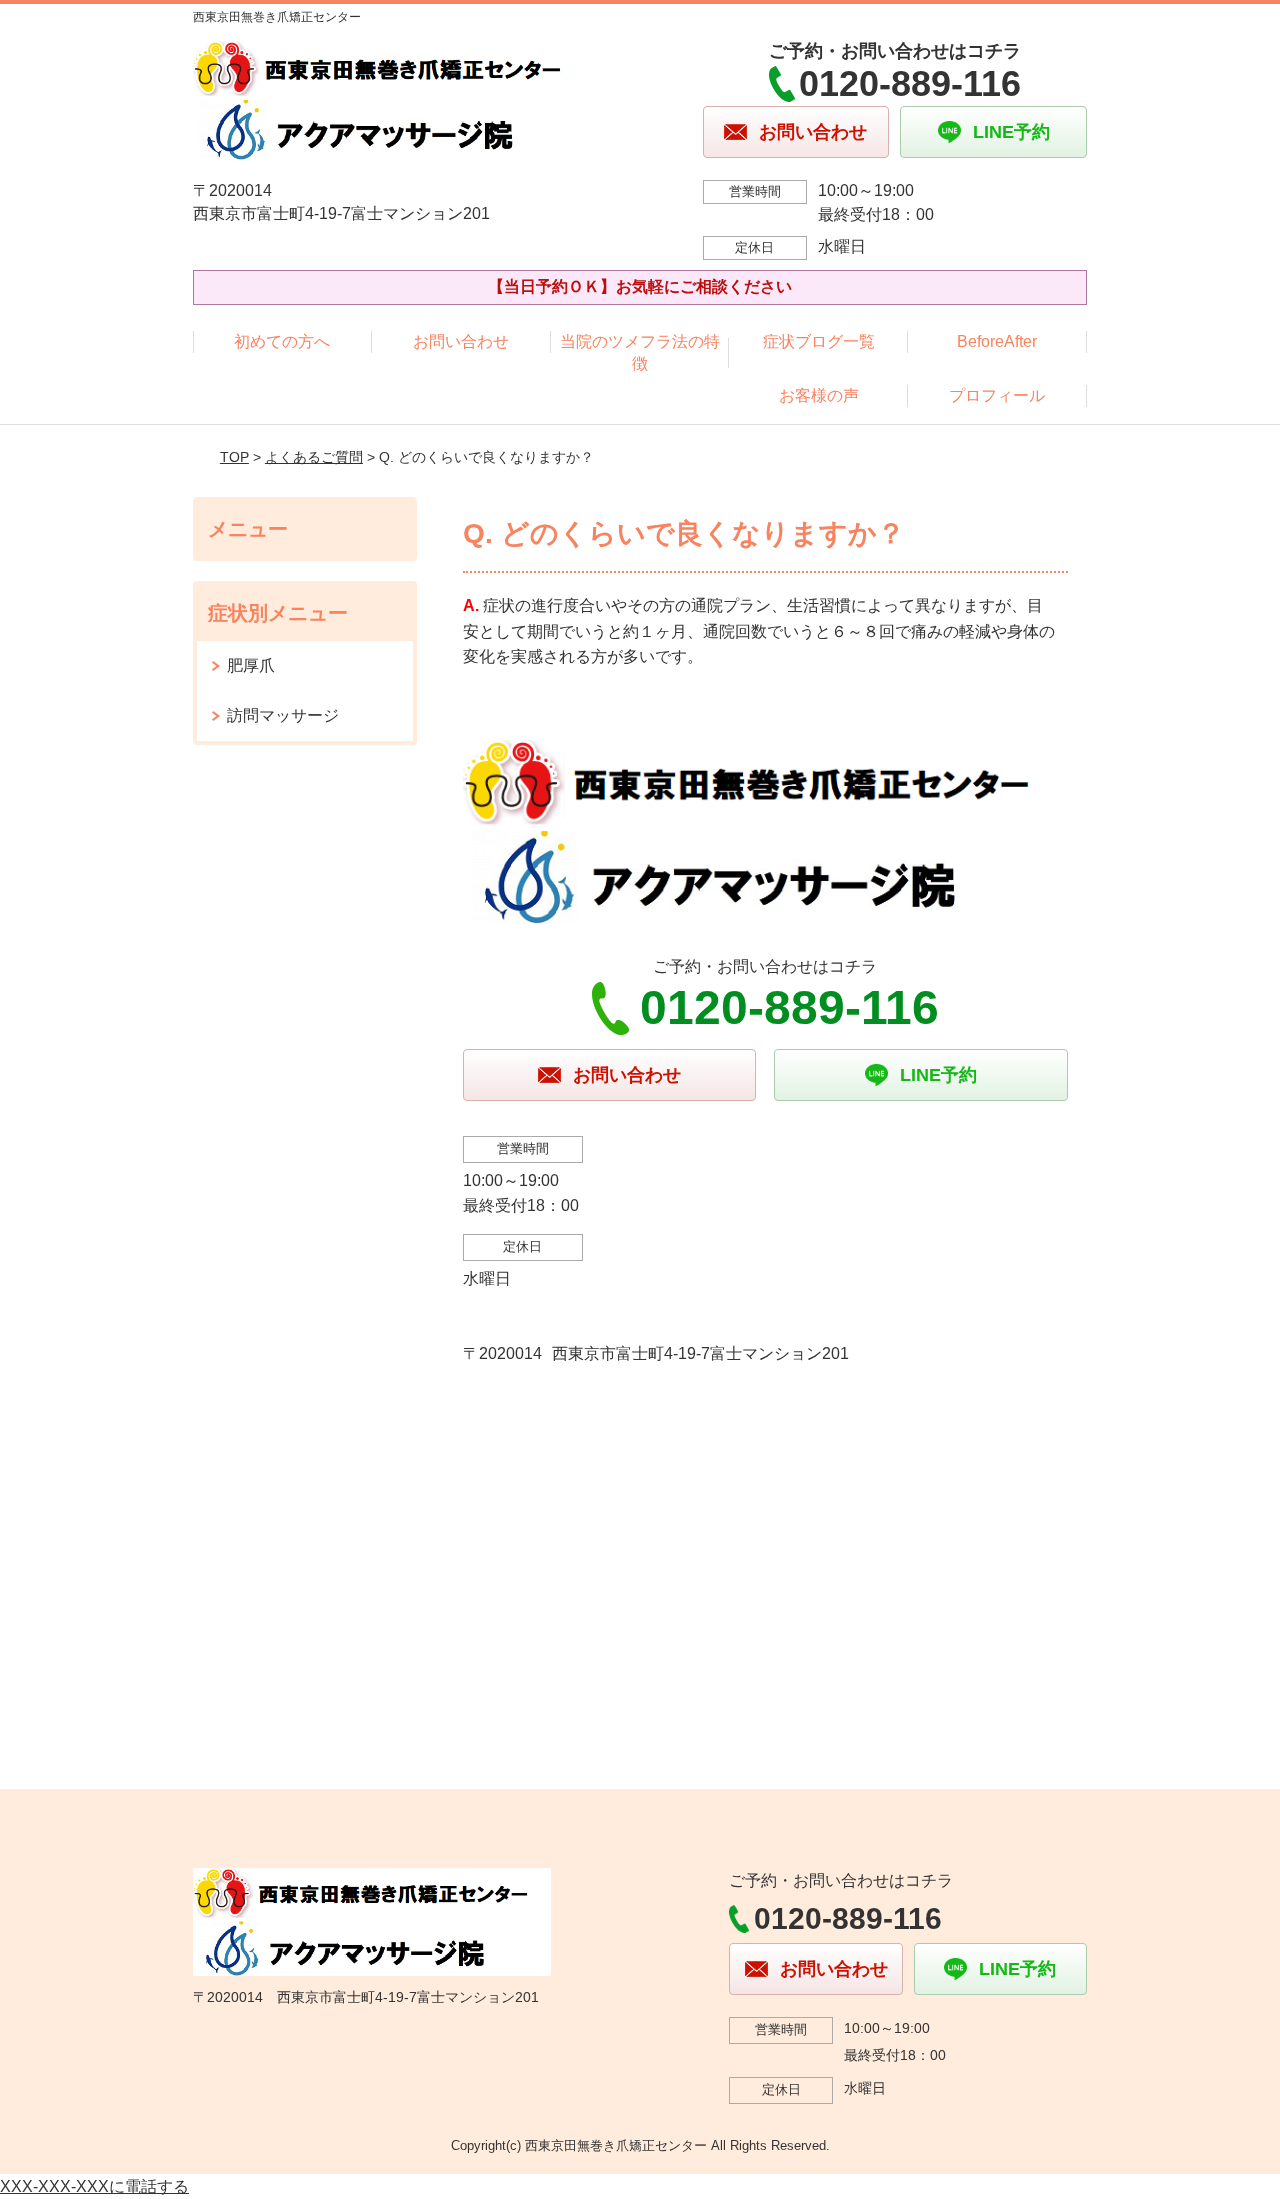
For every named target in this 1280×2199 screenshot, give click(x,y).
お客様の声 (819, 395)
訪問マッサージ (283, 715)
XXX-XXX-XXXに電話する (94, 2186)
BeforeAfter (997, 341)
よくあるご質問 (314, 457)
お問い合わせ (461, 341)
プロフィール (997, 395)
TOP (234, 457)
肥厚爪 (251, 665)
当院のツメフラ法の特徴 (640, 352)
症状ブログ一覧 (819, 341)
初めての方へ (282, 341)
